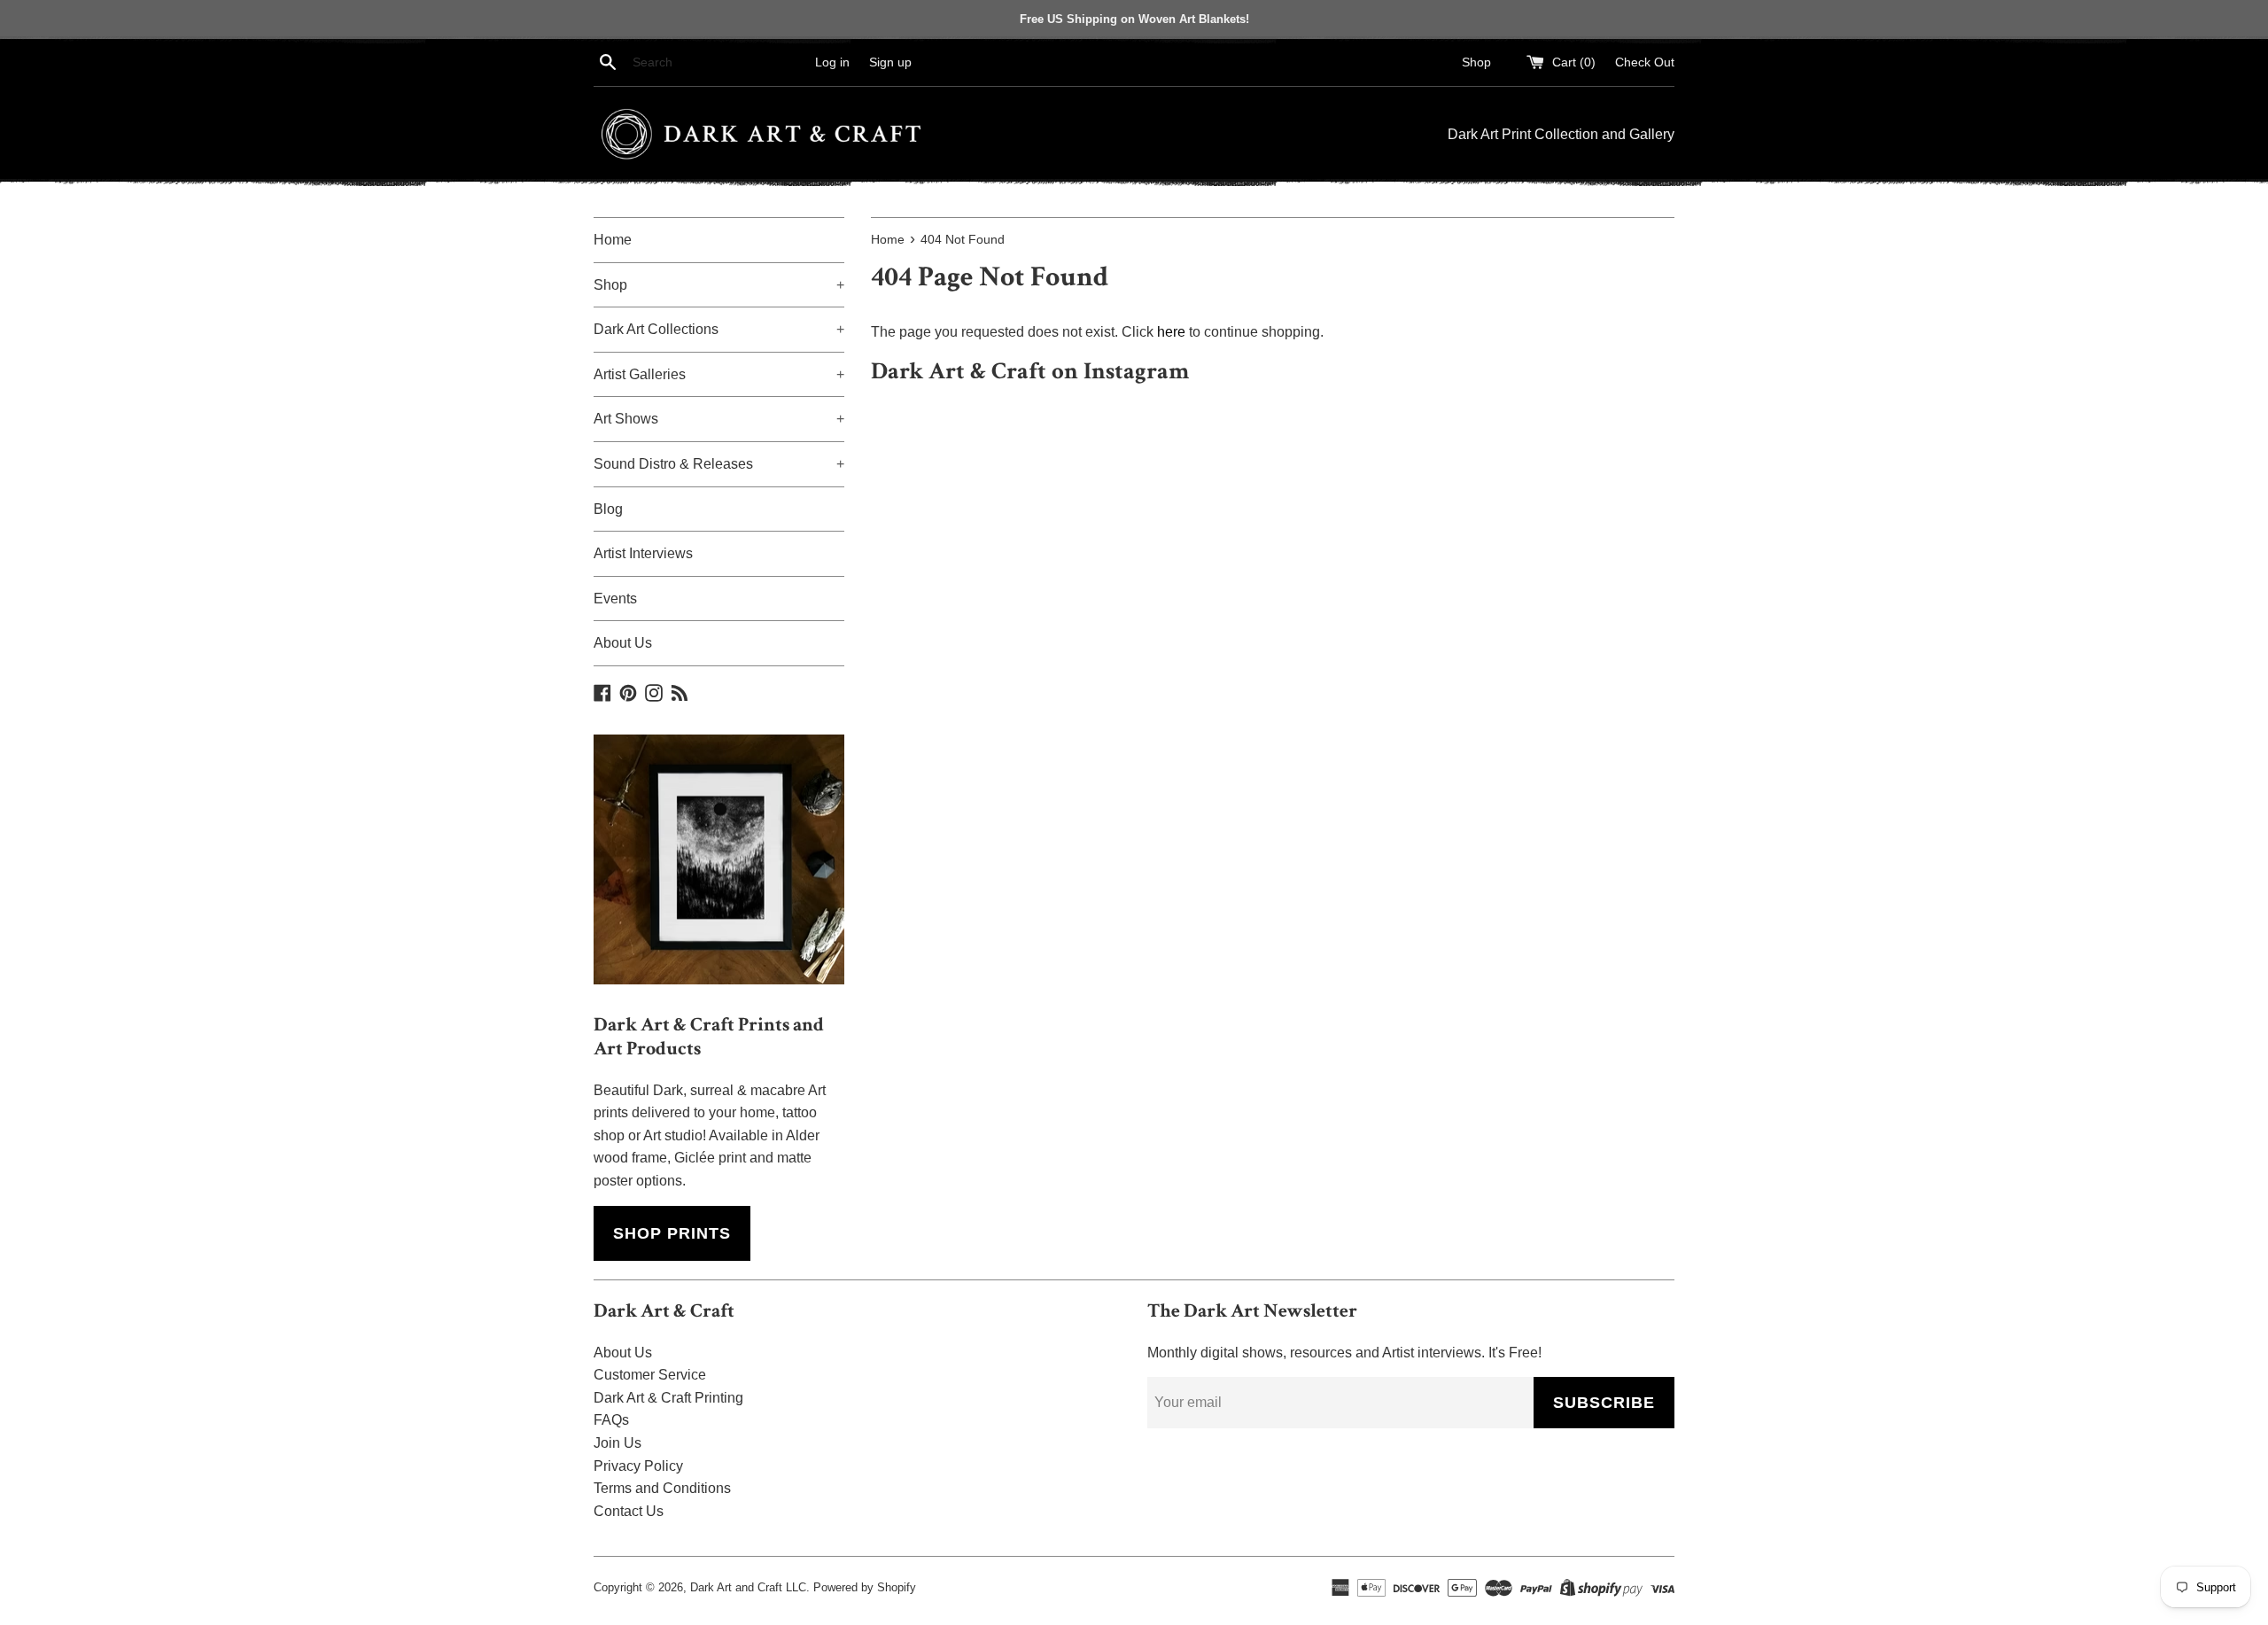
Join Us (617, 1443)
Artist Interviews (643, 553)
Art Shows (719, 419)
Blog (608, 509)
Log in (832, 62)
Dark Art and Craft (736, 1587)
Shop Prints (672, 1233)
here (1171, 332)
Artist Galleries (719, 374)
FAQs (611, 1420)
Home (613, 240)
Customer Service (650, 1375)
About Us (623, 643)
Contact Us (629, 1511)
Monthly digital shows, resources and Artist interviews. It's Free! (1344, 1353)
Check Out (1645, 62)
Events (615, 599)
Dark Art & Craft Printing (668, 1398)
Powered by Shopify (865, 1587)
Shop (1476, 62)
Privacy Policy (638, 1466)
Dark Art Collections (719, 329)
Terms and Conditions (662, 1488)
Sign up (890, 62)
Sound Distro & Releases (719, 464)
